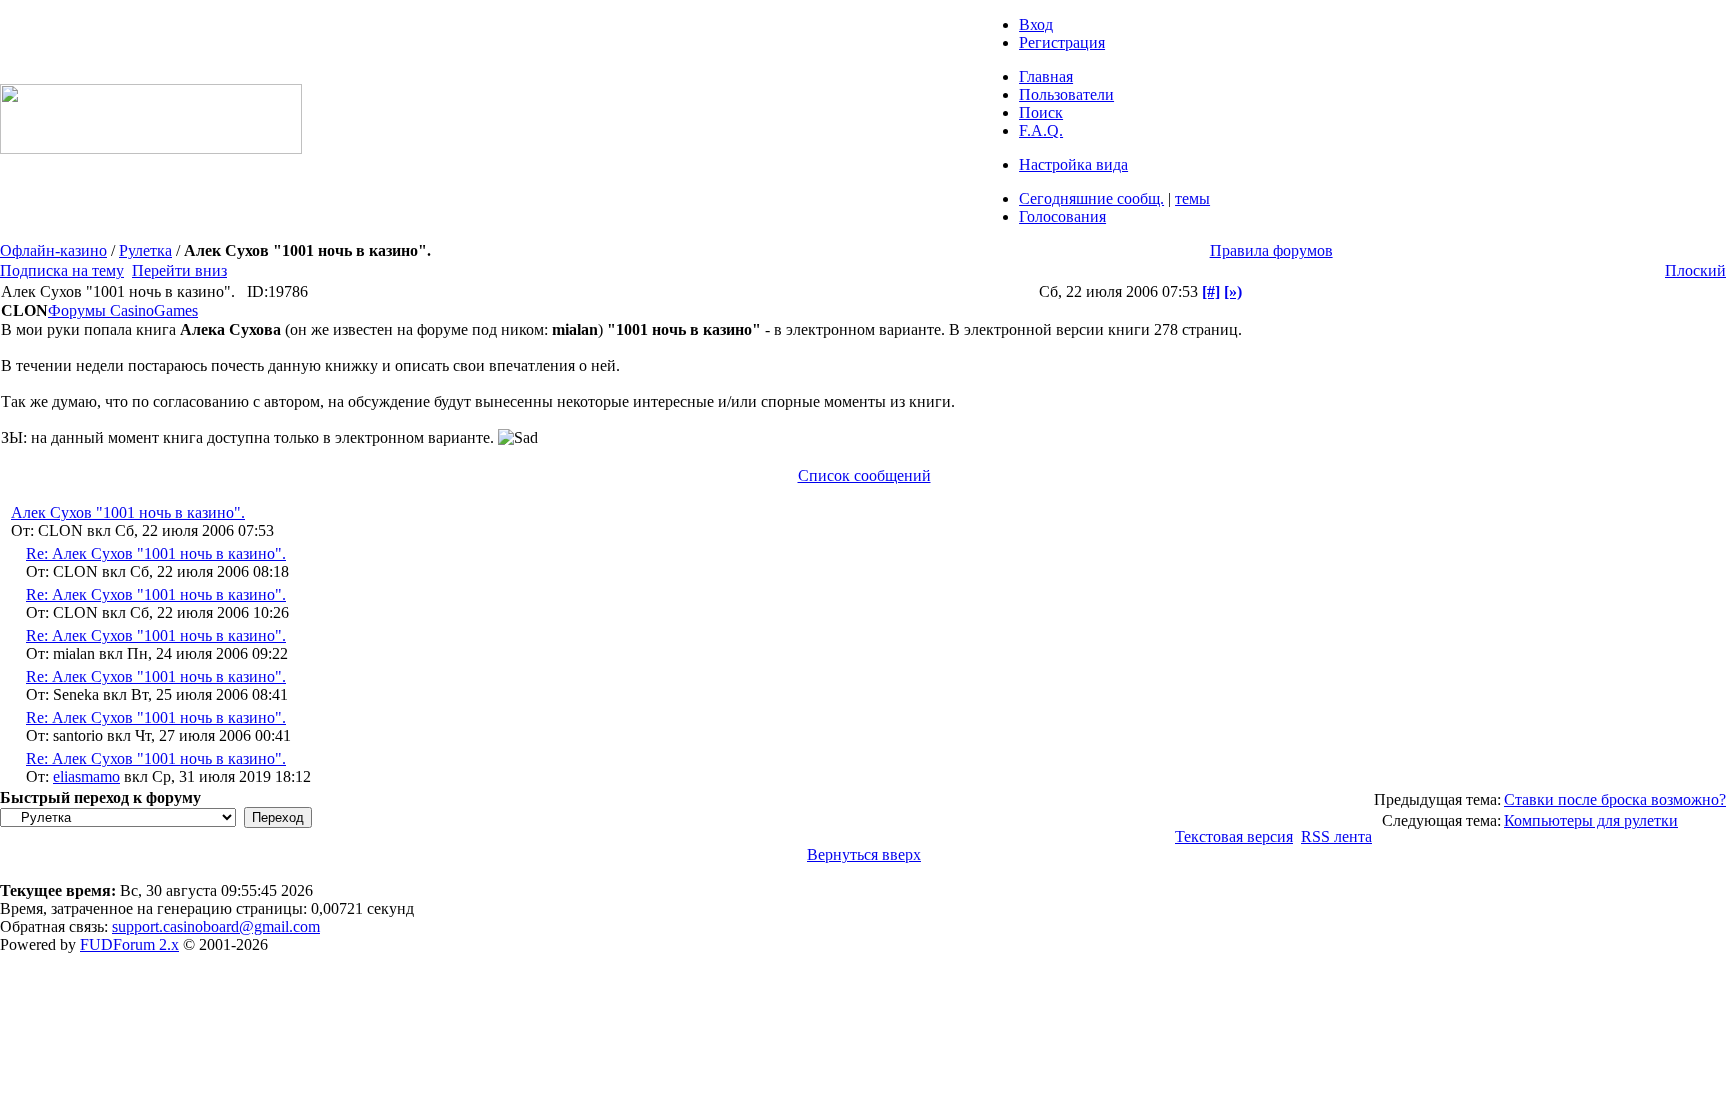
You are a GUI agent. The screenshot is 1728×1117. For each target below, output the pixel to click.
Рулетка (145, 250)
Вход (1036, 24)
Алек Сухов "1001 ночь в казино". (128, 512)
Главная (1046, 76)
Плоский (1695, 270)
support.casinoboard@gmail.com (216, 926)
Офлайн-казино (53, 250)
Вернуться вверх (864, 854)
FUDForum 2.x (129, 944)
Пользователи (1066, 94)
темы (1192, 198)
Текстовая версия (1234, 836)
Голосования (1062, 216)
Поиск (1041, 112)
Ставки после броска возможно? (1615, 799)
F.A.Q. (1041, 130)
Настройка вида (1073, 164)
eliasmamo (86, 776)
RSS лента (1336, 836)
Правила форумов (1271, 250)
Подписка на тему (62, 270)
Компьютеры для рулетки (1591, 820)
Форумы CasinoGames (123, 310)
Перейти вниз (179, 270)
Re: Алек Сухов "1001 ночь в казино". (156, 553)
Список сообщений (864, 475)
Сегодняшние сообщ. (1091, 198)
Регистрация (1062, 42)
